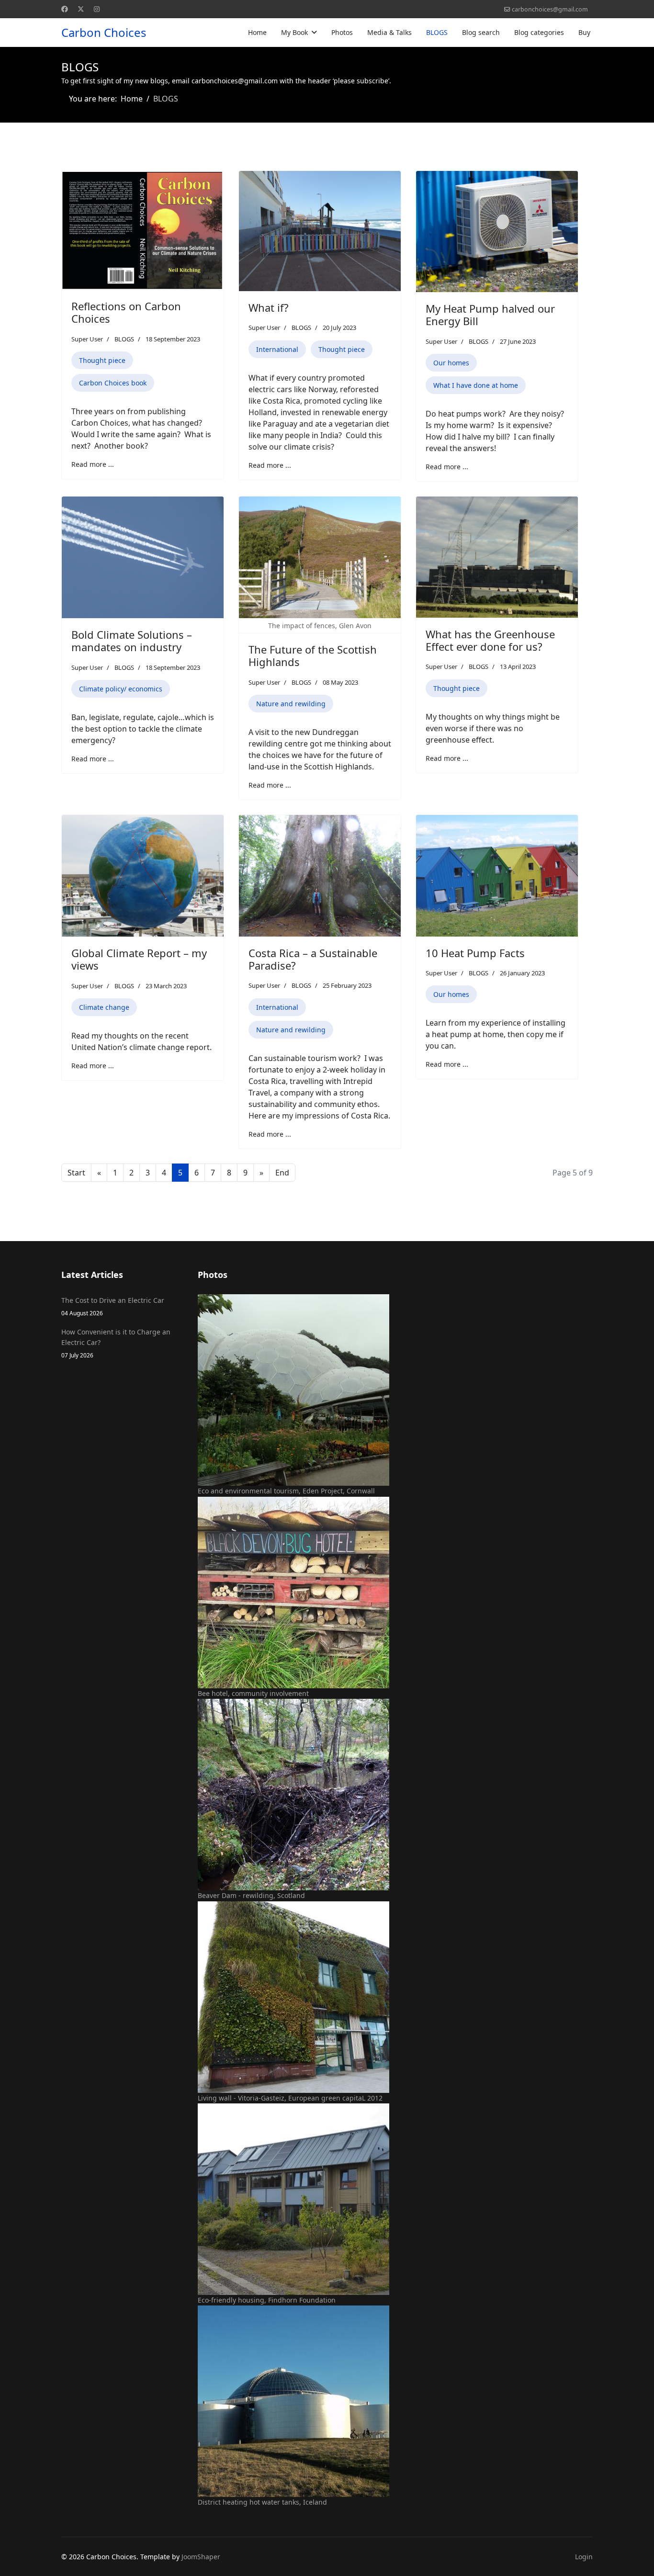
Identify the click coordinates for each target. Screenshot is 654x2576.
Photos (342, 32)
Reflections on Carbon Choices (126, 312)
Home (257, 32)
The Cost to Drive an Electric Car (113, 1306)
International (277, 349)
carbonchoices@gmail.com (550, 9)
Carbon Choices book (113, 383)
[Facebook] (65, 9)
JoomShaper (201, 2557)
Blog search (481, 32)
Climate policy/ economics (121, 689)
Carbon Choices (104, 33)
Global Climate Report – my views (139, 959)
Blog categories (539, 32)
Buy (584, 32)
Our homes (451, 363)
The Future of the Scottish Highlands (313, 655)
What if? (269, 307)
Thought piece (102, 360)
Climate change (104, 1007)
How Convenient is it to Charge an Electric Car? (116, 1343)
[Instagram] (97, 9)
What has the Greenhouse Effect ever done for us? (490, 640)
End (282, 1173)
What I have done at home (476, 385)
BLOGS (437, 32)
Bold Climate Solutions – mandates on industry (132, 641)
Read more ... (93, 464)
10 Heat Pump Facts (475, 953)
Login (584, 2557)
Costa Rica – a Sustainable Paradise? (313, 959)
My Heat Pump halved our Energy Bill (490, 315)
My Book (294, 32)
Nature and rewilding (291, 704)
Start (76, 1173)
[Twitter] (81, 9)
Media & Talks (389, 32)
